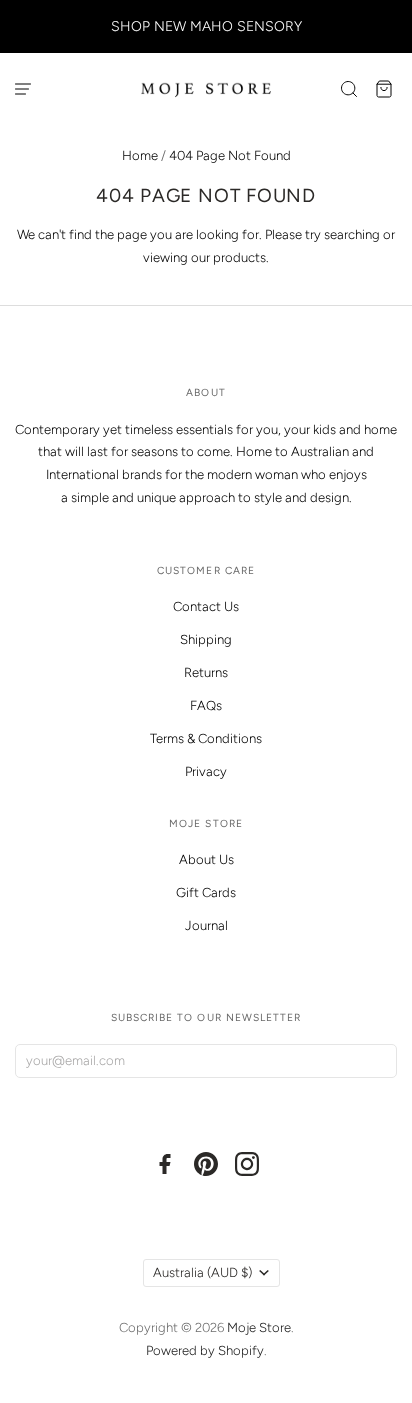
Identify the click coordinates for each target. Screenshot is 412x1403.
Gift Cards (206, 892)
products (239, 257)
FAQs (206, 705)
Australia (202, 1272)
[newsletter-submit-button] (377, 1061)
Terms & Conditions (206, 738)
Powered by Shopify (205, 1350)
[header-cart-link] (384, 88)
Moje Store (259, 1327)
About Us (206, 859)
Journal (206, 925)
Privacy (206, 771)
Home (140, 155)
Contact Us (206, 606)
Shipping (206, 639)
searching (352, 234)
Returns (206, 672)
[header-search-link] (349, 88)
